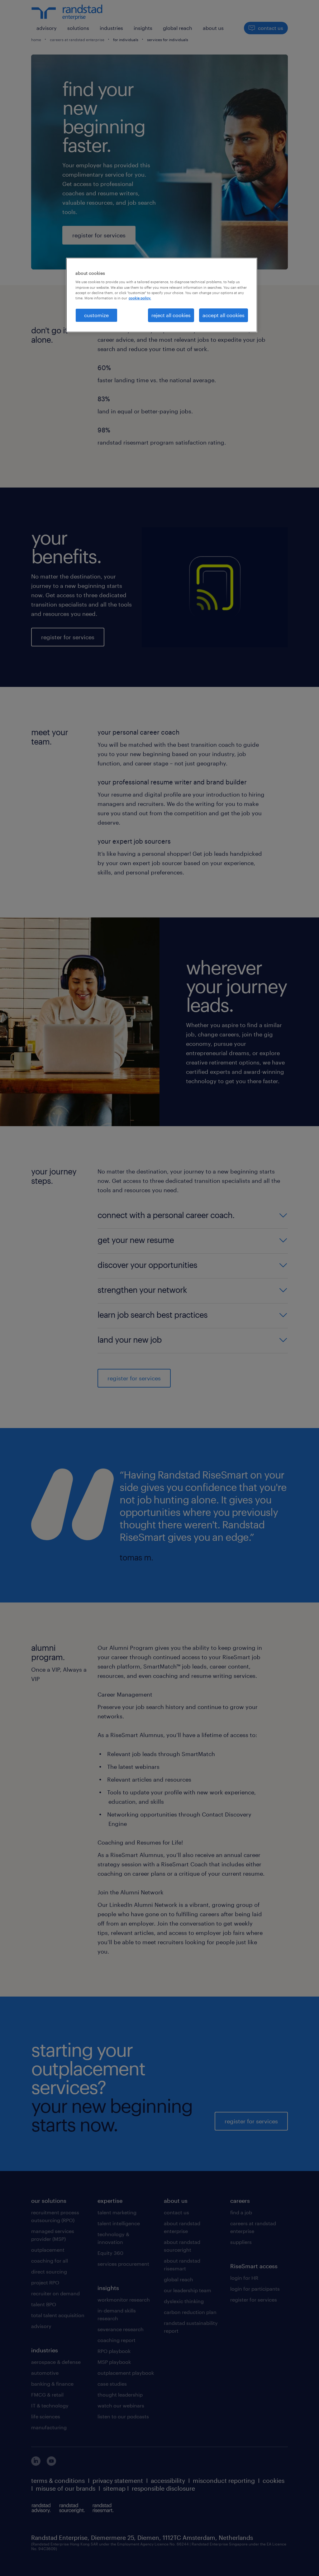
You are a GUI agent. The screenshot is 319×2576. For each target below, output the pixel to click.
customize (96, 315)
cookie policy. (140, 298)
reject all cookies (171, 315)
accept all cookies (224, 315)
